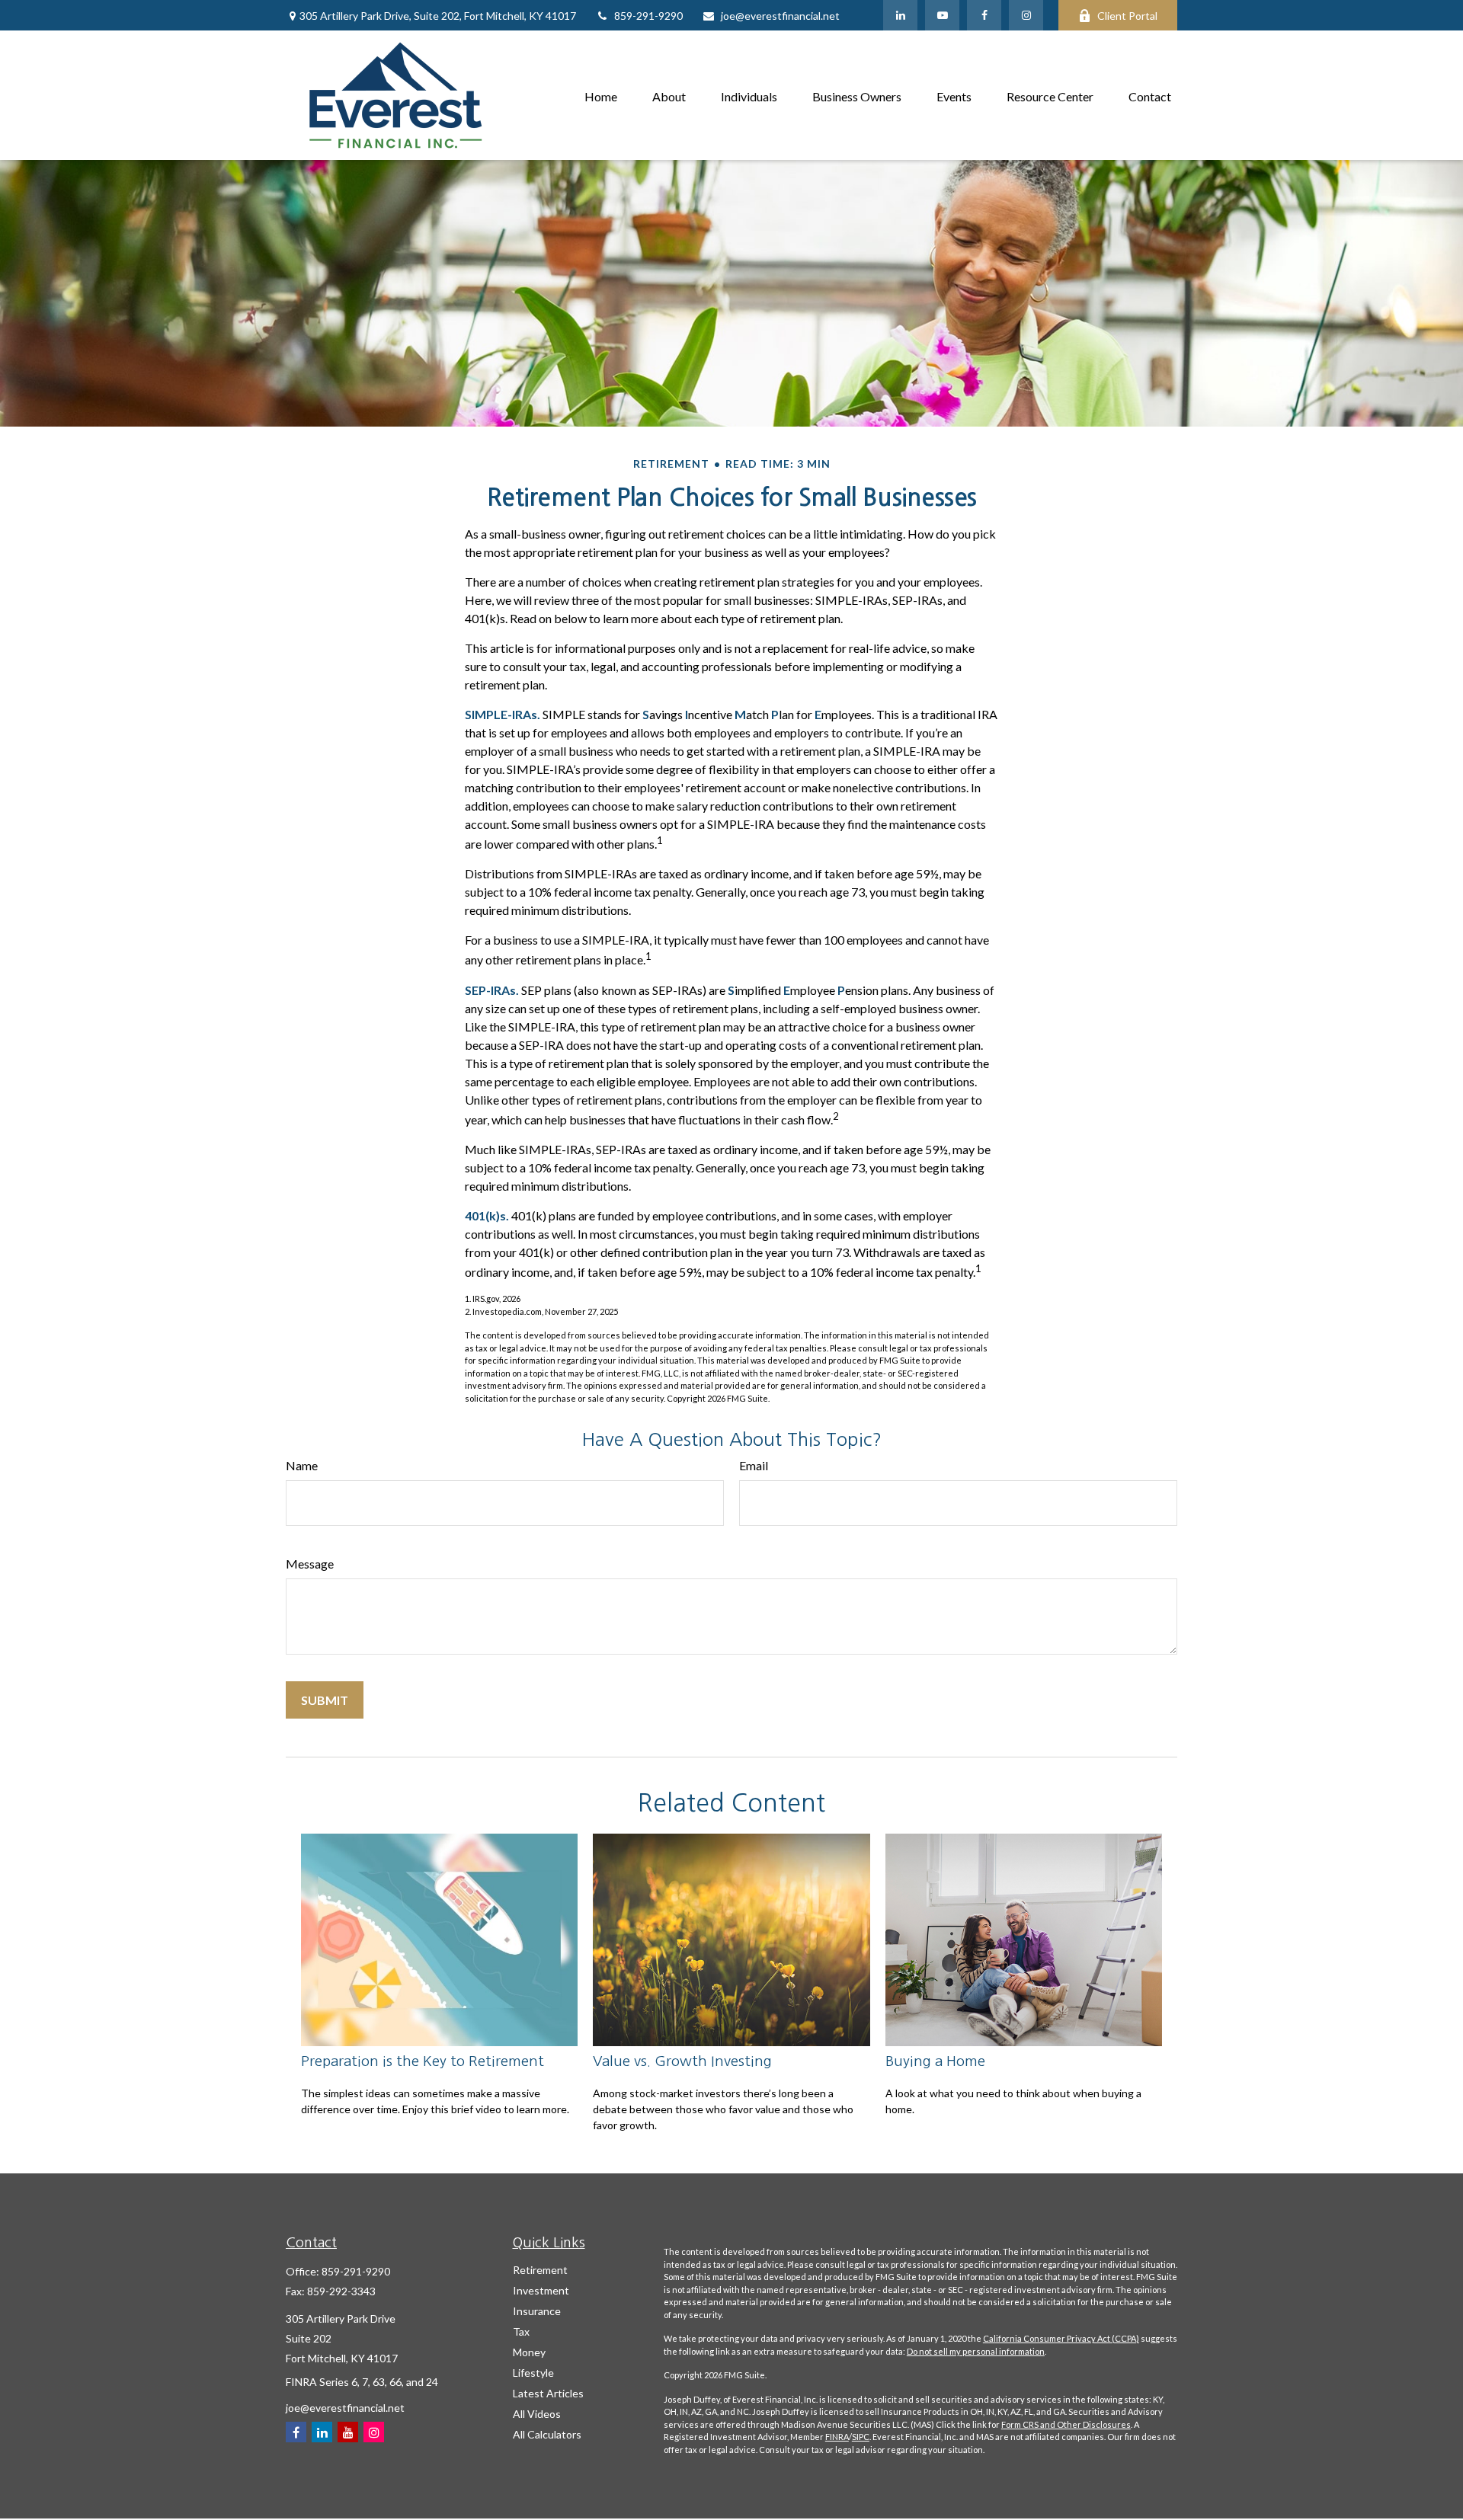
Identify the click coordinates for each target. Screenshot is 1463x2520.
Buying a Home (935, 2061)
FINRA (837, 2437)
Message (310, 1564)
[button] (601, 95)
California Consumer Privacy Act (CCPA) (1061, 2338)
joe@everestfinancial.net (780, 16)
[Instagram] (374, 2432)
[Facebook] (984, 15)
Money (529, 2352)
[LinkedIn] (900, 15)
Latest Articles (548, 2393)
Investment (541, 2290)
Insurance (537, 2311)
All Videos (537, 2414)
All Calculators (547, 2434)
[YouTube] (942, 15)
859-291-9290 (648, 16)
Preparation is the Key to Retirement (423, 2061)
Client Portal (1127, 16)
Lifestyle (533, 2373)
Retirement (540, 2270)
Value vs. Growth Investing (682, 2061)
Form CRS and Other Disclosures (1066, 2424)
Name (302, 1465)
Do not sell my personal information (976, 2351)
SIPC (861, 2437)
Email (754, 1465)
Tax (521, 2331)
